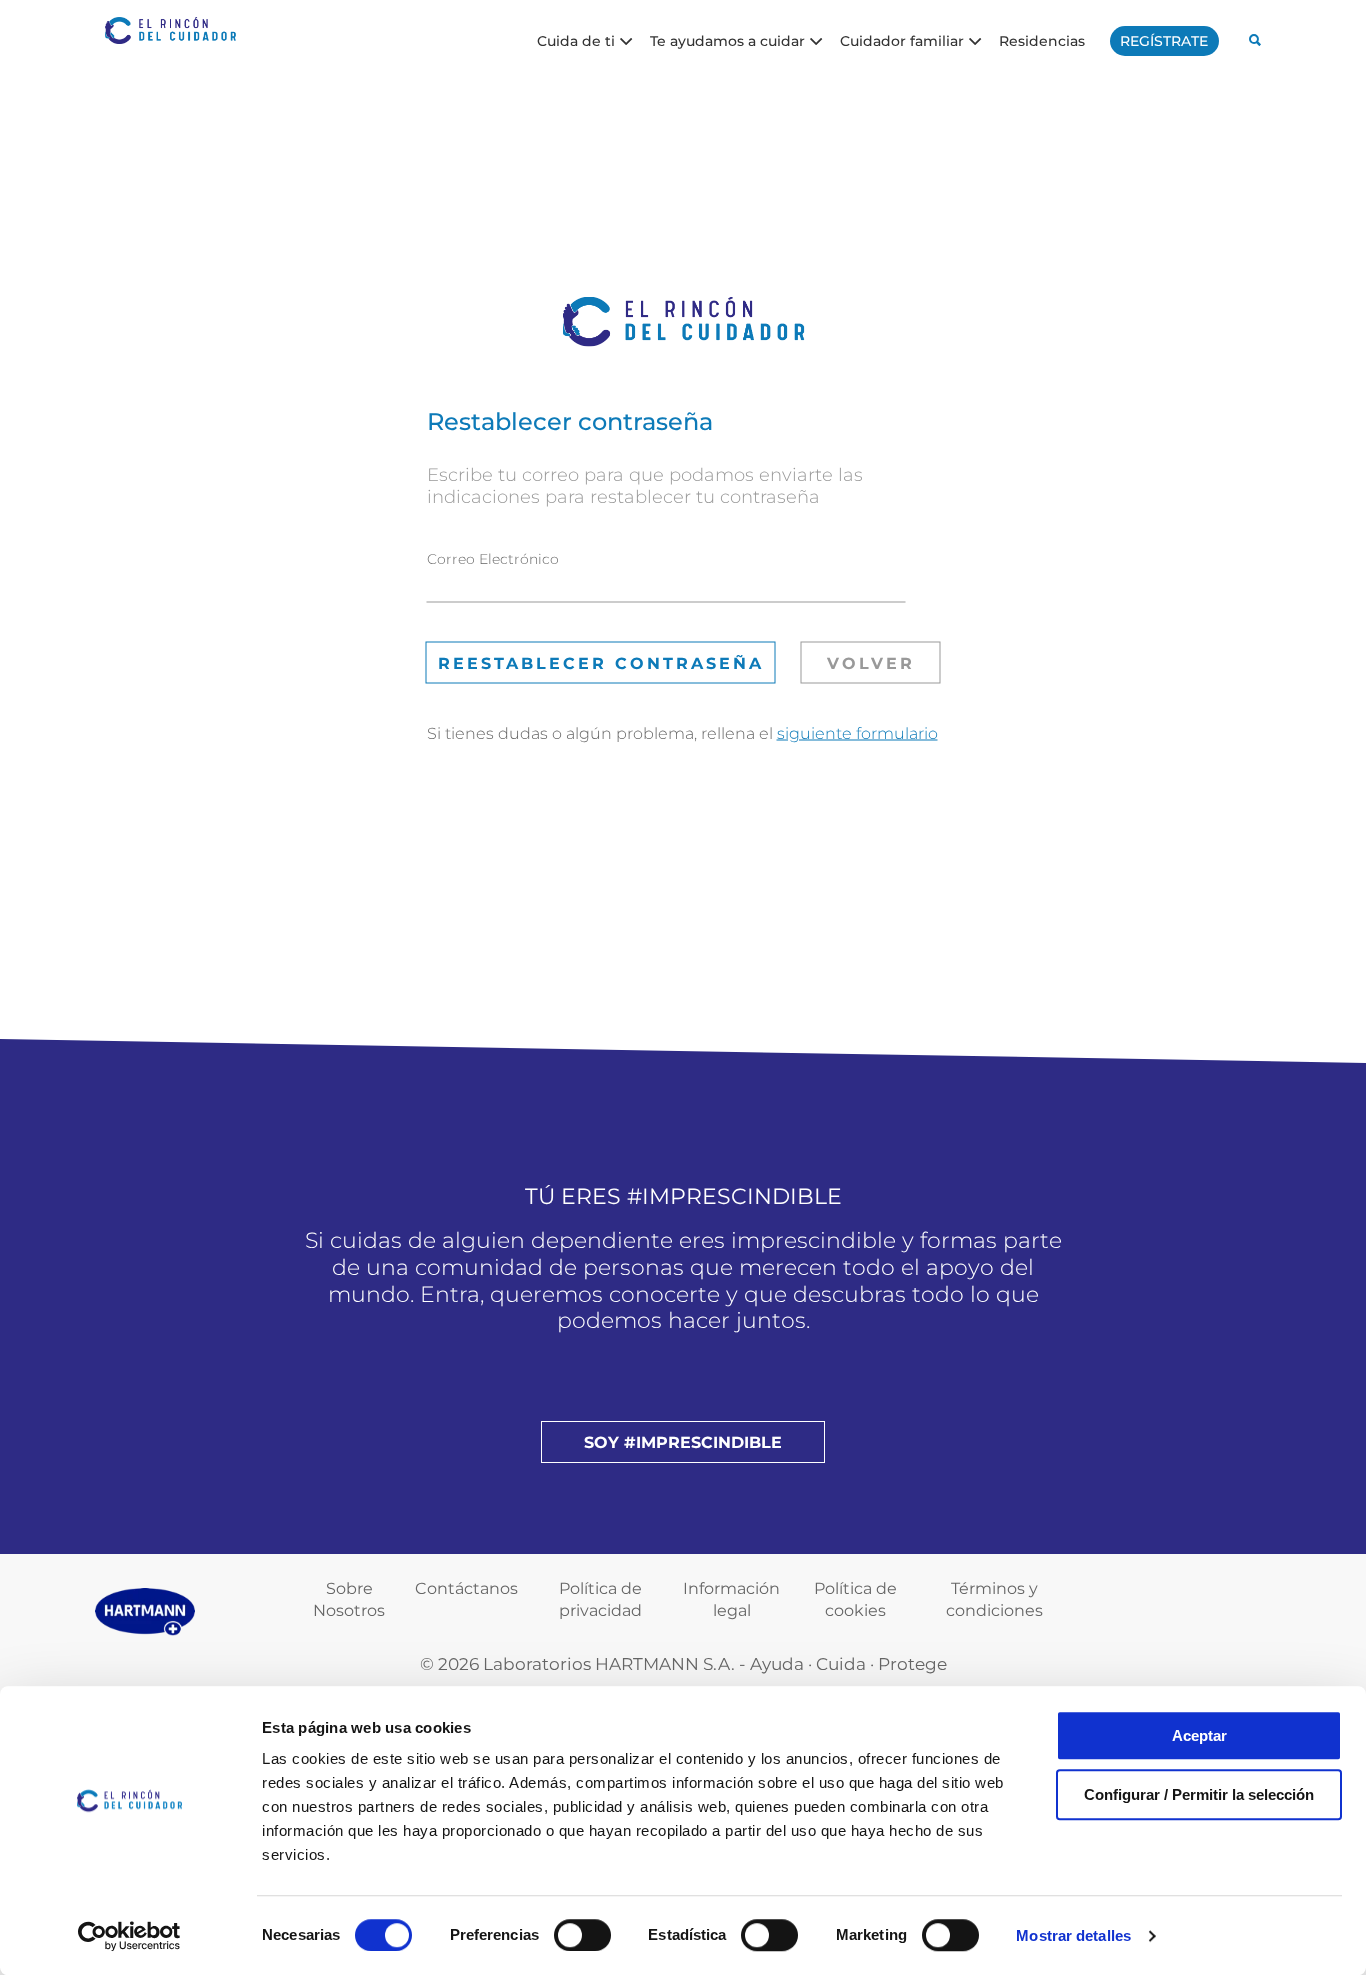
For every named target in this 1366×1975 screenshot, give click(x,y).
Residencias (1042, 40)
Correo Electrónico (493, 558)
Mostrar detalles (1073, 1935)
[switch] (582, 1935)
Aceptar (1199, 1735)
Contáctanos (466, 1588)
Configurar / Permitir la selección (1199, 1794)
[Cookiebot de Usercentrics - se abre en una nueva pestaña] (129, 1936)
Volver (871, 662)
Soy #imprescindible (683, 1442)
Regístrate (1164, 41)
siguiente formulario (857, 732)
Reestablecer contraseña (601, 662)
